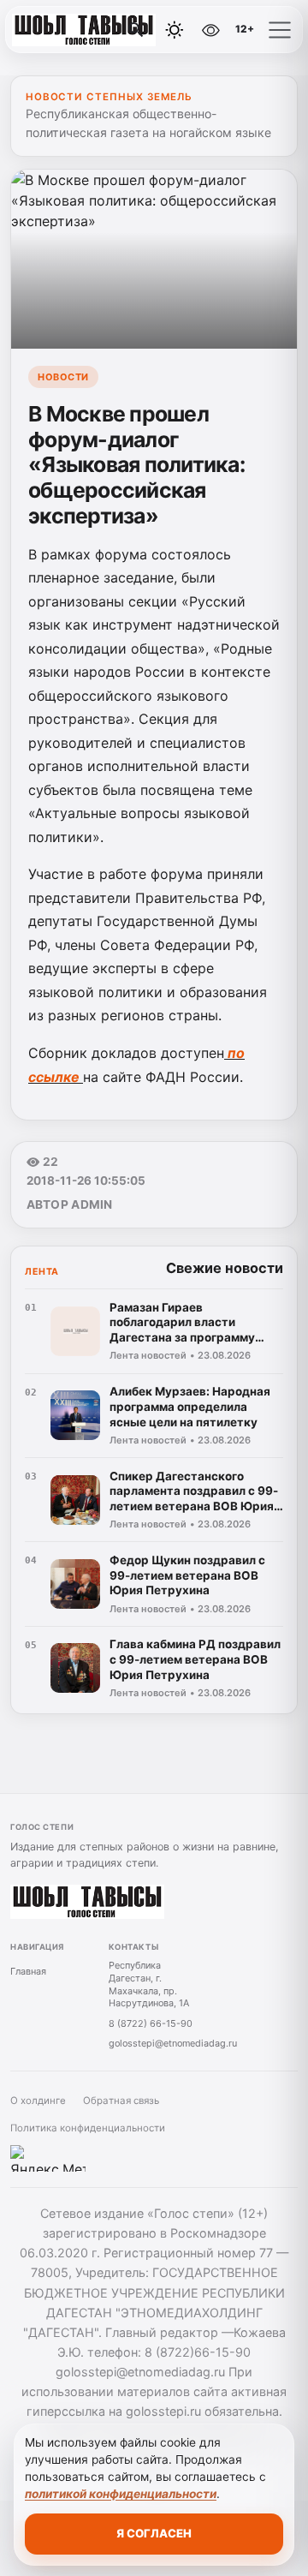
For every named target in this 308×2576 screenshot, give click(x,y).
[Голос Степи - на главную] (84, 30)
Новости (63, 377)
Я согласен (154, 2533)
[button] (280, 30)
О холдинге (38, 2101)
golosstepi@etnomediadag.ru (173, 2043)
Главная (28, 1971)
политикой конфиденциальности (121, 2494)
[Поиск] (136, 30)
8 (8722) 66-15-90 (151, 2023)
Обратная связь (121, 2101)
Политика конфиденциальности (88, 2128)
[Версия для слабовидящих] (211, 30)
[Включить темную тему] (175, 30)
